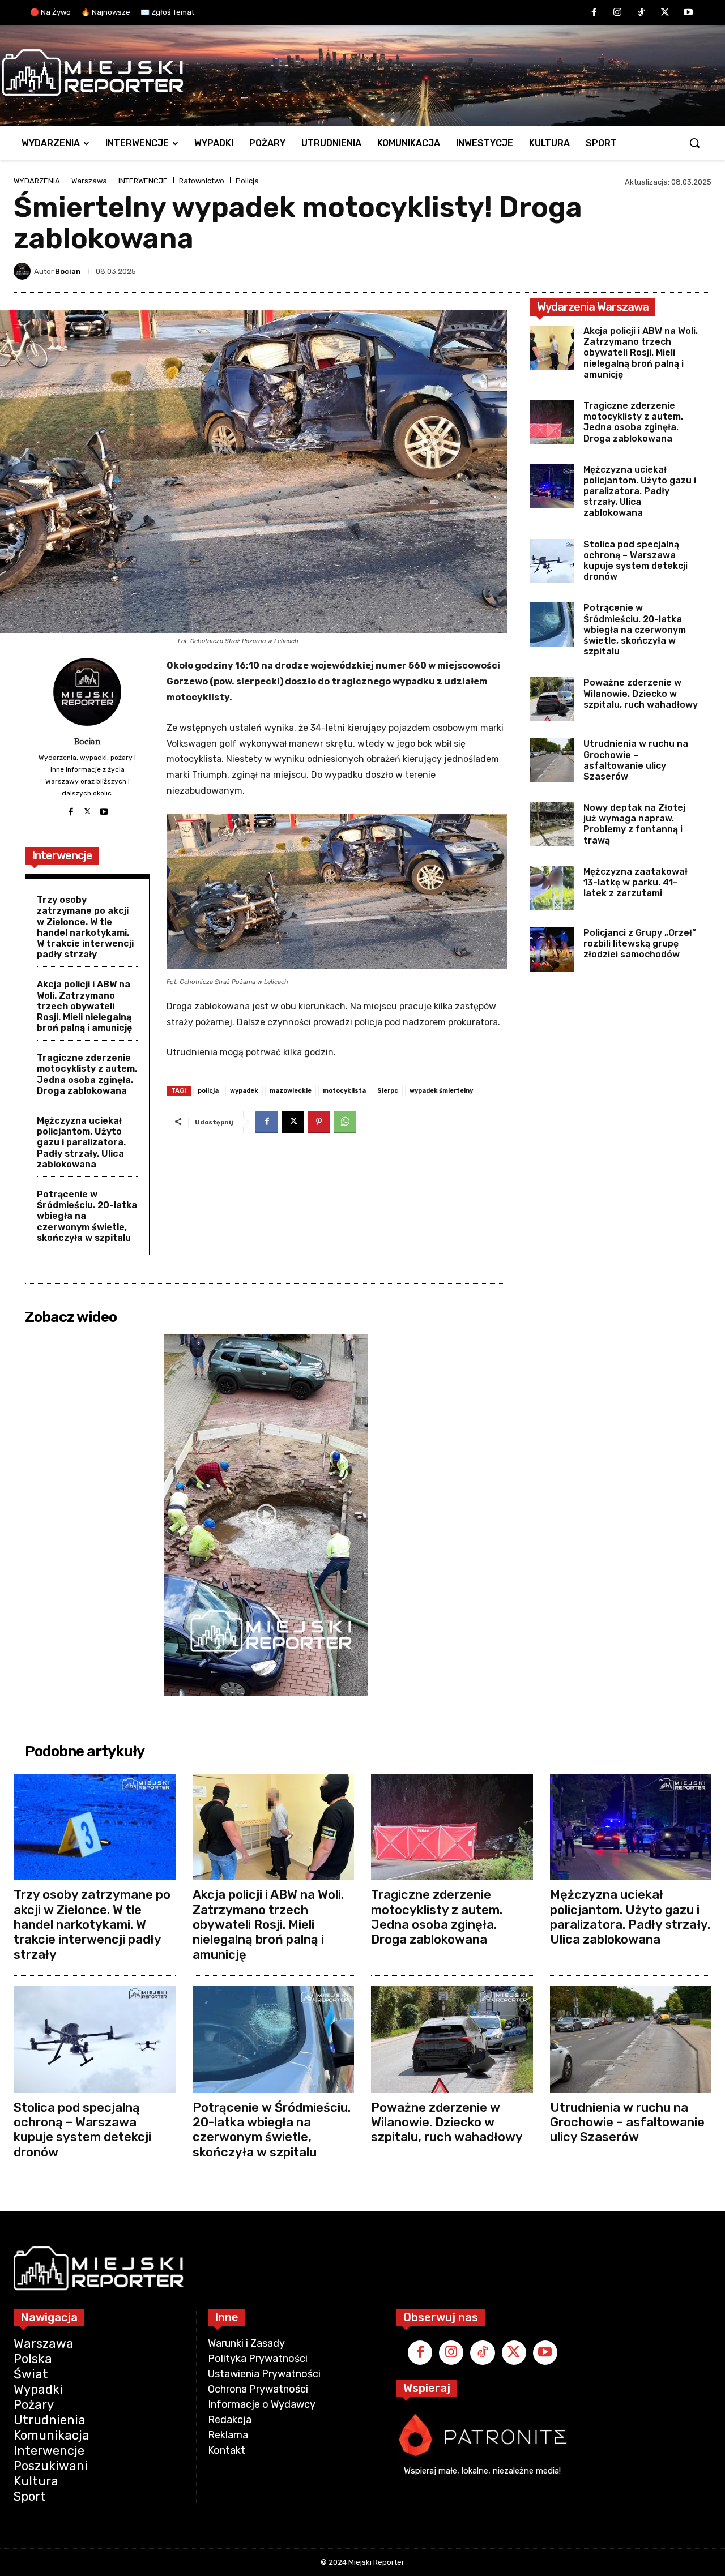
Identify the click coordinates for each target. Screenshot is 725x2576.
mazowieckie (291, 1091)
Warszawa (89, 181)
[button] (694, 143)
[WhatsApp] (345, 1122)
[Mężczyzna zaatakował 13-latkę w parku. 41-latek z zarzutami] (552, 888)
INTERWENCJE (143, 181)
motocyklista (344, 1091)
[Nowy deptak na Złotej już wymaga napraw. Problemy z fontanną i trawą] (552, 824)
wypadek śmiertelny (441, 1091)
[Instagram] (618, 13)
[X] (665, 13)
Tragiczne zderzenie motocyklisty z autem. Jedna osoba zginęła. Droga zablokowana (87, 1074)
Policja (247, 181)
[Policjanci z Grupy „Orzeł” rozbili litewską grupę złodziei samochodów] (552, 949)
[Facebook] (594, 13)
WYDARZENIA (37, 181)
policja (208, 1091)
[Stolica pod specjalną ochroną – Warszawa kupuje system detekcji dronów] (552, 561)
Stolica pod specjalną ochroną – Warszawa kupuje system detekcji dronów (636, 561)
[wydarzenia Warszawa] (357, 72)
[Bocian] (24, 271)
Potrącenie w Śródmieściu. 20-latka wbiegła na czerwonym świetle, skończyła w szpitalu (635, 630)
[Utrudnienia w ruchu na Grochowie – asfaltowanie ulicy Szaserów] (552, 760)
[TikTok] (641, 13)
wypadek (244, 1091)
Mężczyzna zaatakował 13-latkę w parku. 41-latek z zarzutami (636, 882)
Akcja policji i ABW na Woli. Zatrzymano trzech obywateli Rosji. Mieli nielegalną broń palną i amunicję (84, 1006)
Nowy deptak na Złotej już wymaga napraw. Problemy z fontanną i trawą (634, 824)
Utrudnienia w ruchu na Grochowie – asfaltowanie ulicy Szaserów (636, 760)
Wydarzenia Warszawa (593, 307)
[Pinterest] (319, 1122)
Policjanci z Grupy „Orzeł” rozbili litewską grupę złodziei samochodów (640, 943)
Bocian (68, 271)
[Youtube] (688, 13)
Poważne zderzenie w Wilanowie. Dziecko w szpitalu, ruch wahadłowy (641, 693)
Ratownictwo (202, 181)
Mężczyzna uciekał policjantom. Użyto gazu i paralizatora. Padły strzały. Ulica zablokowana (81, 1142)
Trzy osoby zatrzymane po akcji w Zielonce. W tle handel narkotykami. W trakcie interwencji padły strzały (85, 927)
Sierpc (388, 1091)
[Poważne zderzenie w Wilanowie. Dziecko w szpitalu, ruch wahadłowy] (552, 699)
